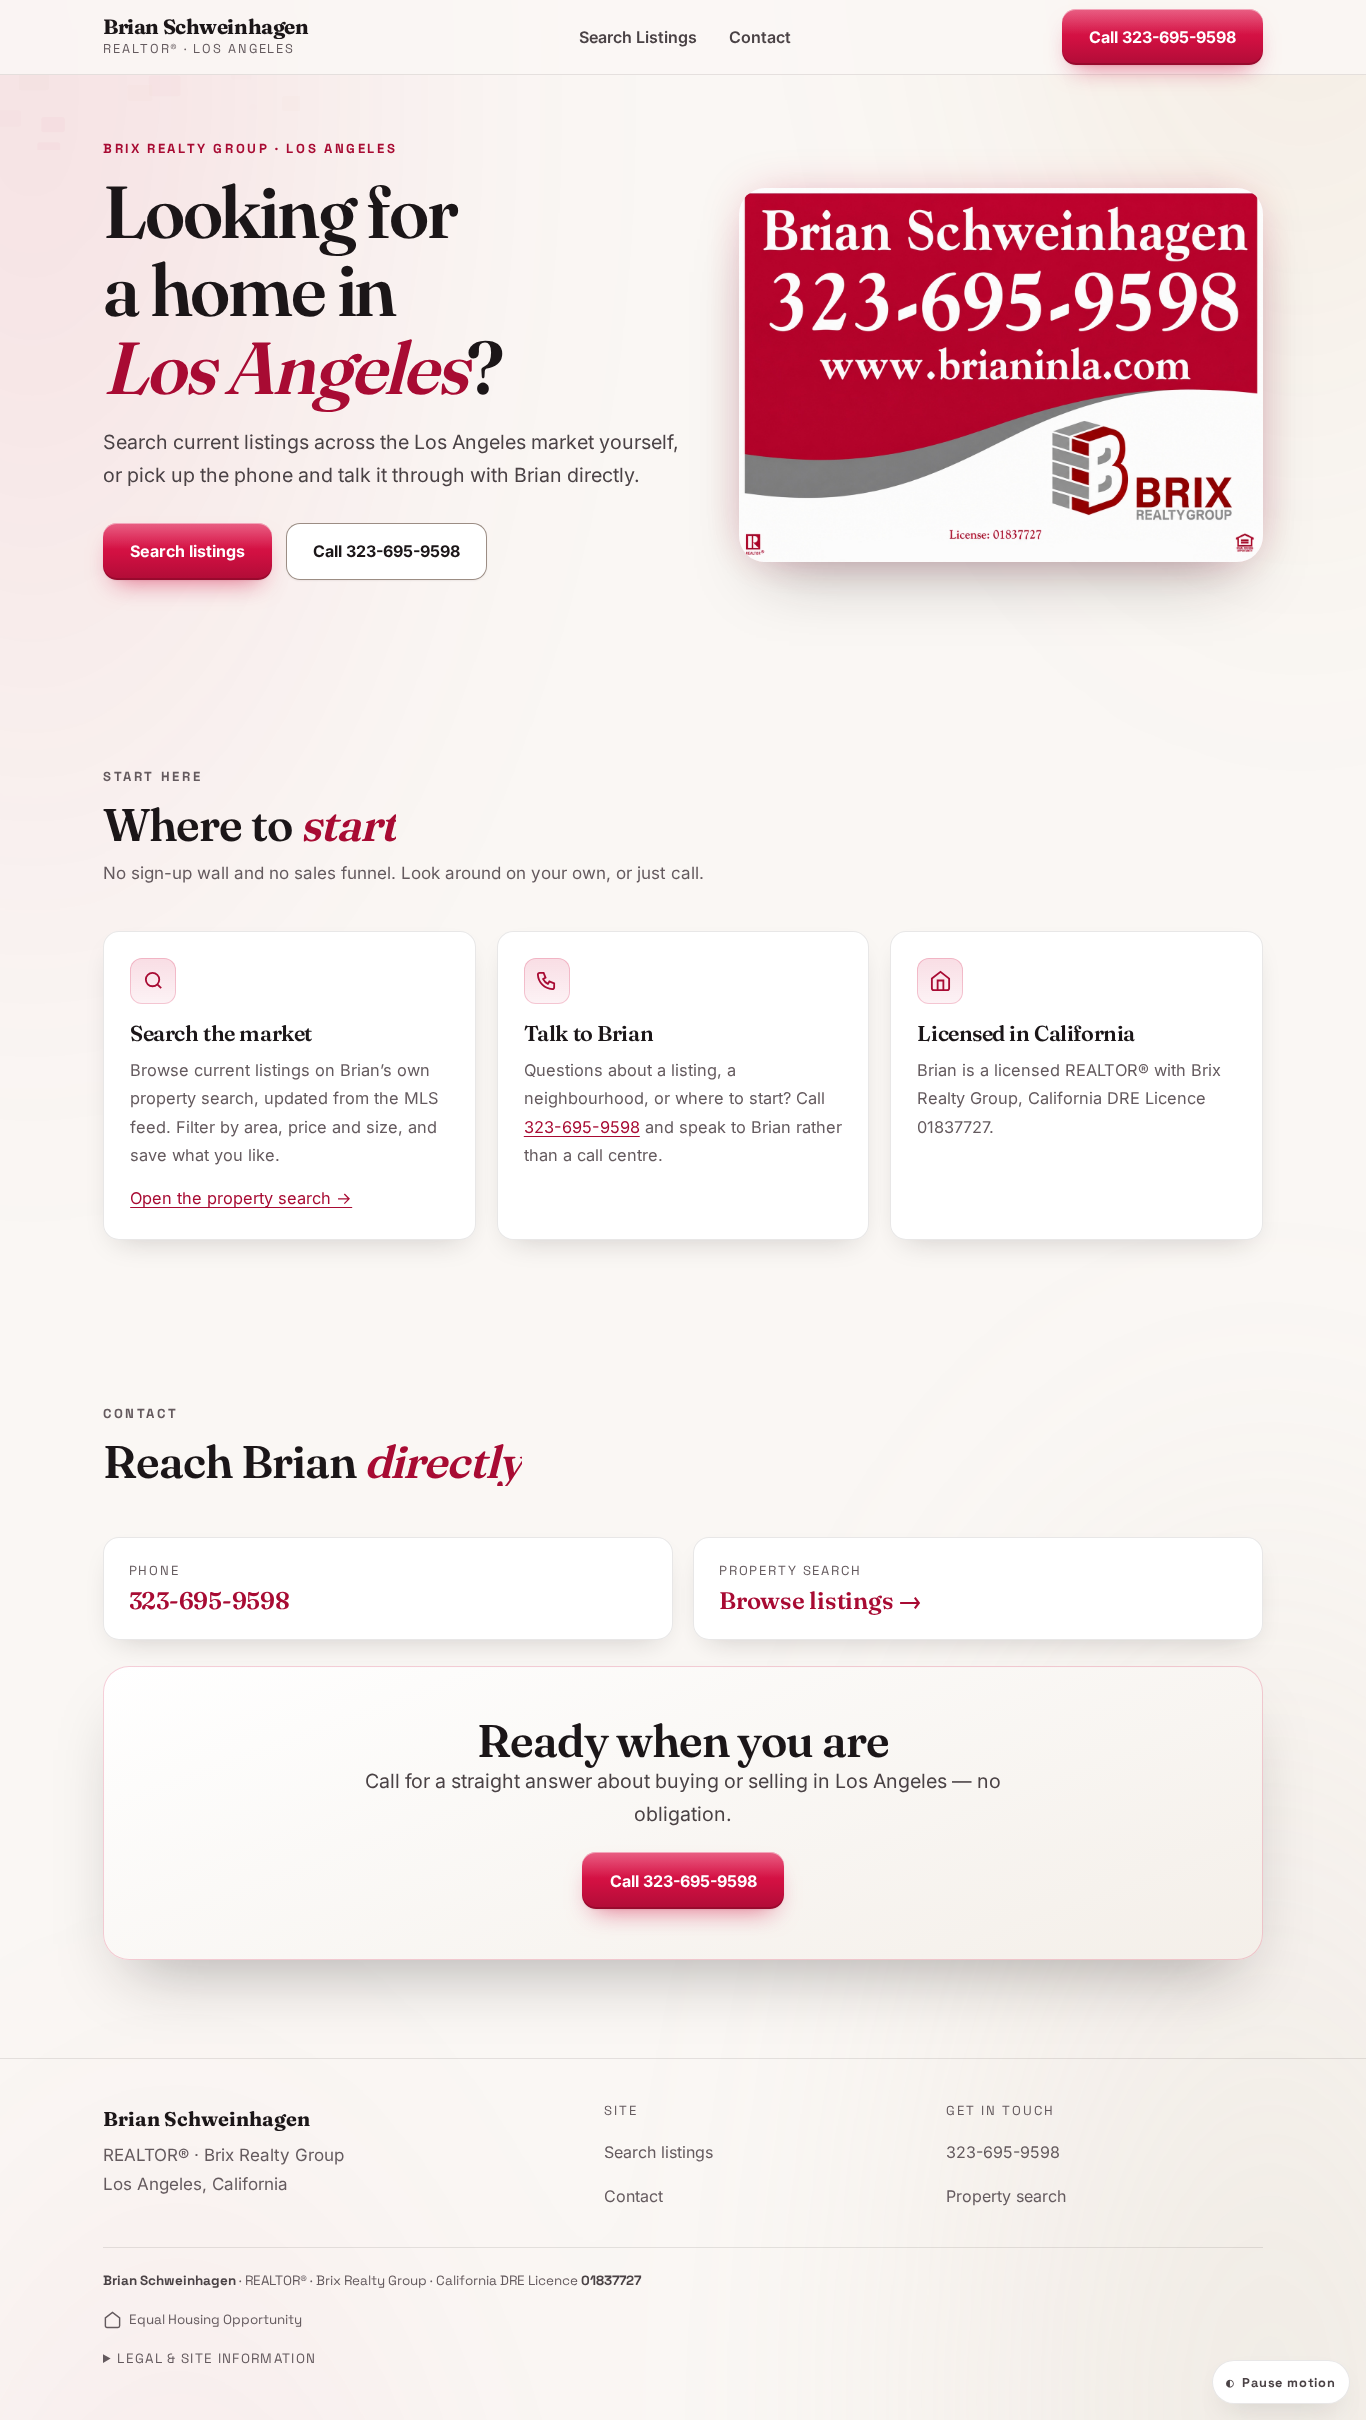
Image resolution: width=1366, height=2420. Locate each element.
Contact (760, 37)
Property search (1006, 2196)
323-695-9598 (582, 1127)
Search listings (187, 551)
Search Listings (638, 37)
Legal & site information (216, 2358)
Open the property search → (241, 1198)
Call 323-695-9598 (1162, 37)
